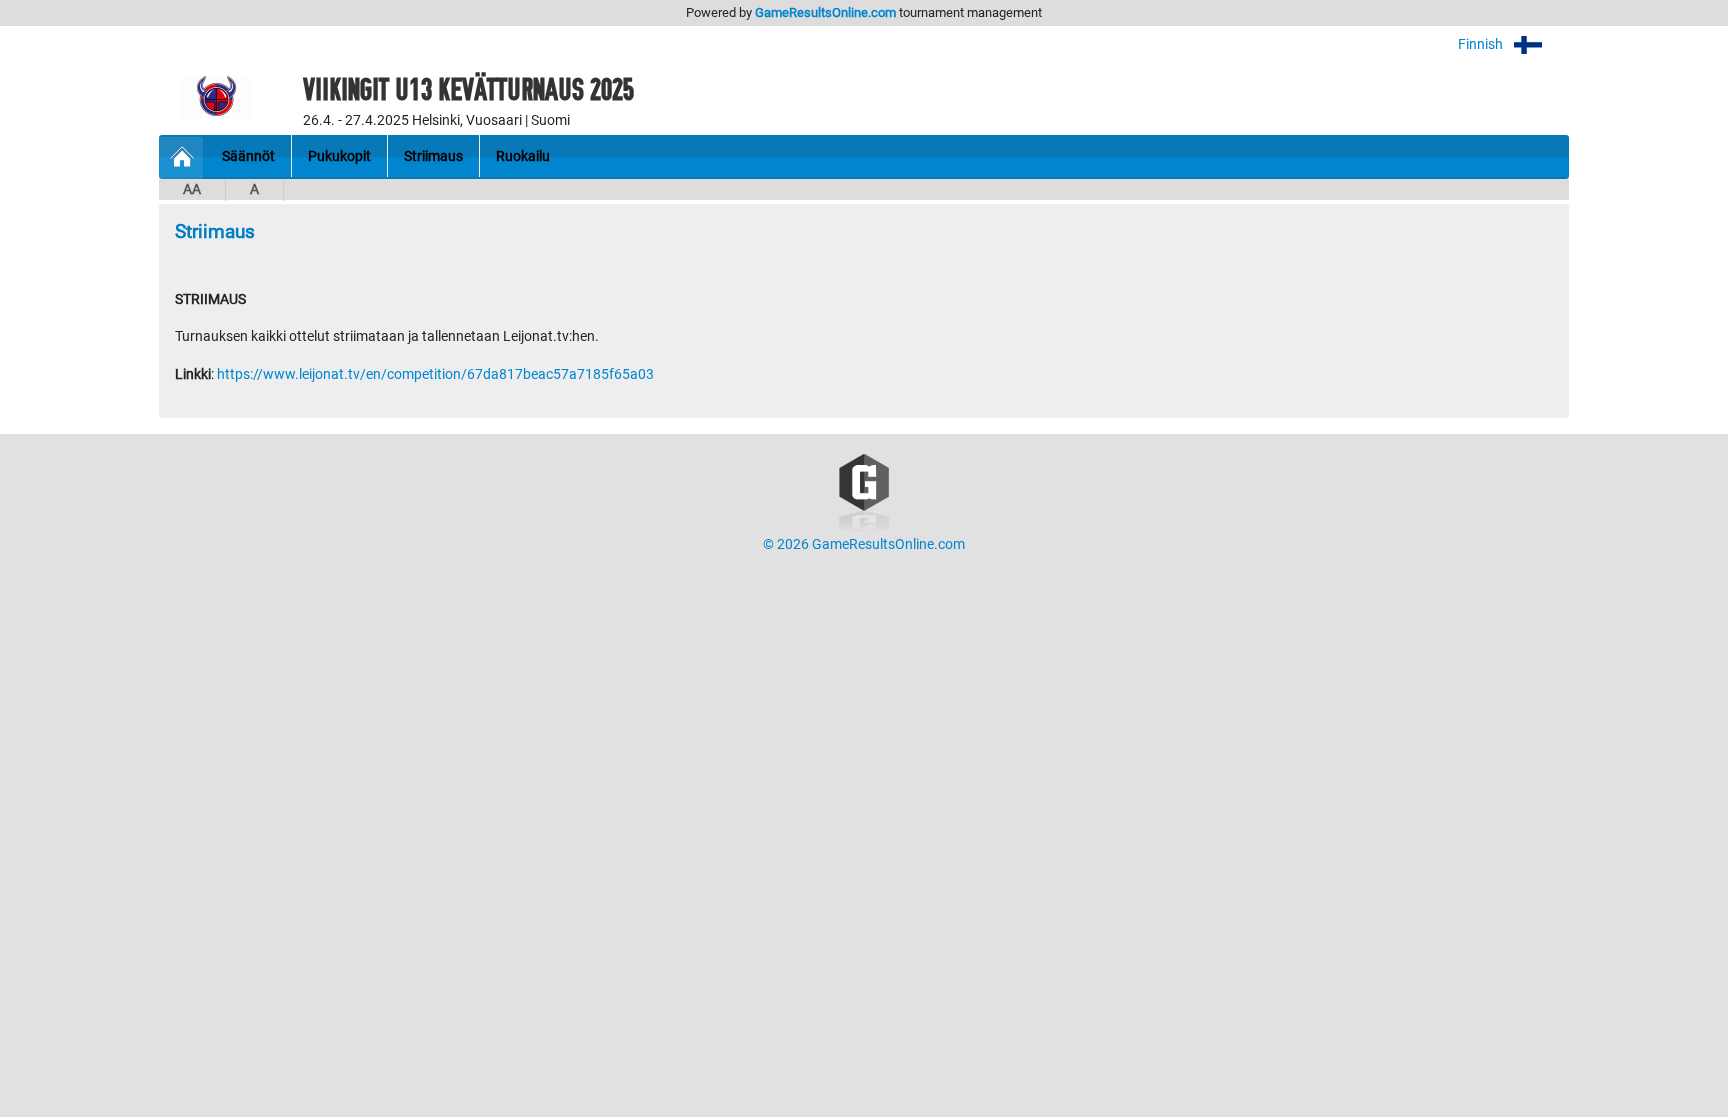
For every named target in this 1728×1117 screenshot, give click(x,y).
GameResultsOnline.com (825, 12)
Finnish (1482, 44)
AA (192, 189)
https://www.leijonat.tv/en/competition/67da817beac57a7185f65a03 (435, 374)
